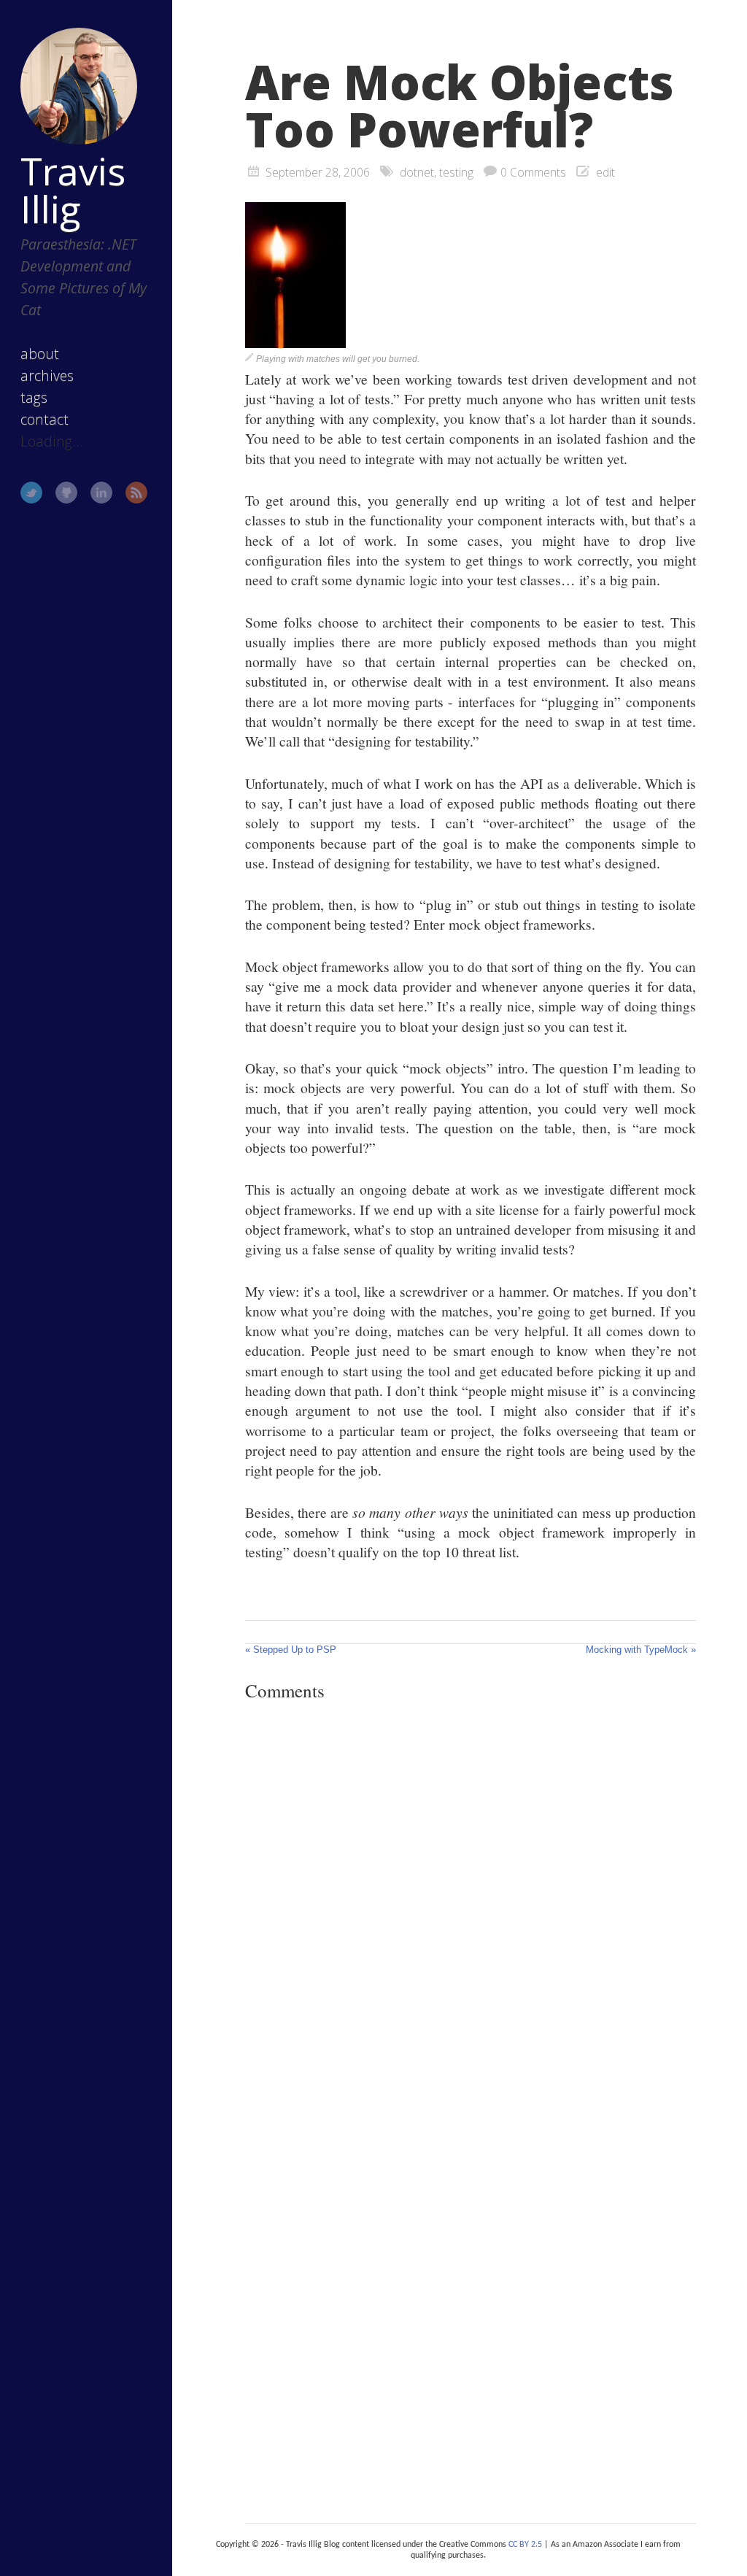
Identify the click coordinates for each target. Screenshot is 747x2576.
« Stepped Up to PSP (291, 1650)
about (40, 354)
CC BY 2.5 (525, 2545)
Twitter (31, 493)
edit (605, 172)
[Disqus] (471, 1913)
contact (44, 419)
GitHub (66, 493)
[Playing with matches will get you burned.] (295, 342)
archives (47, 375)
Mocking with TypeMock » (641, 1650)
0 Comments (533, 172)
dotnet (417, 172)
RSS (136, 493)
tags (34, 397)
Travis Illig (73, 190)
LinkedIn (101, 493)
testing (456, 172)
